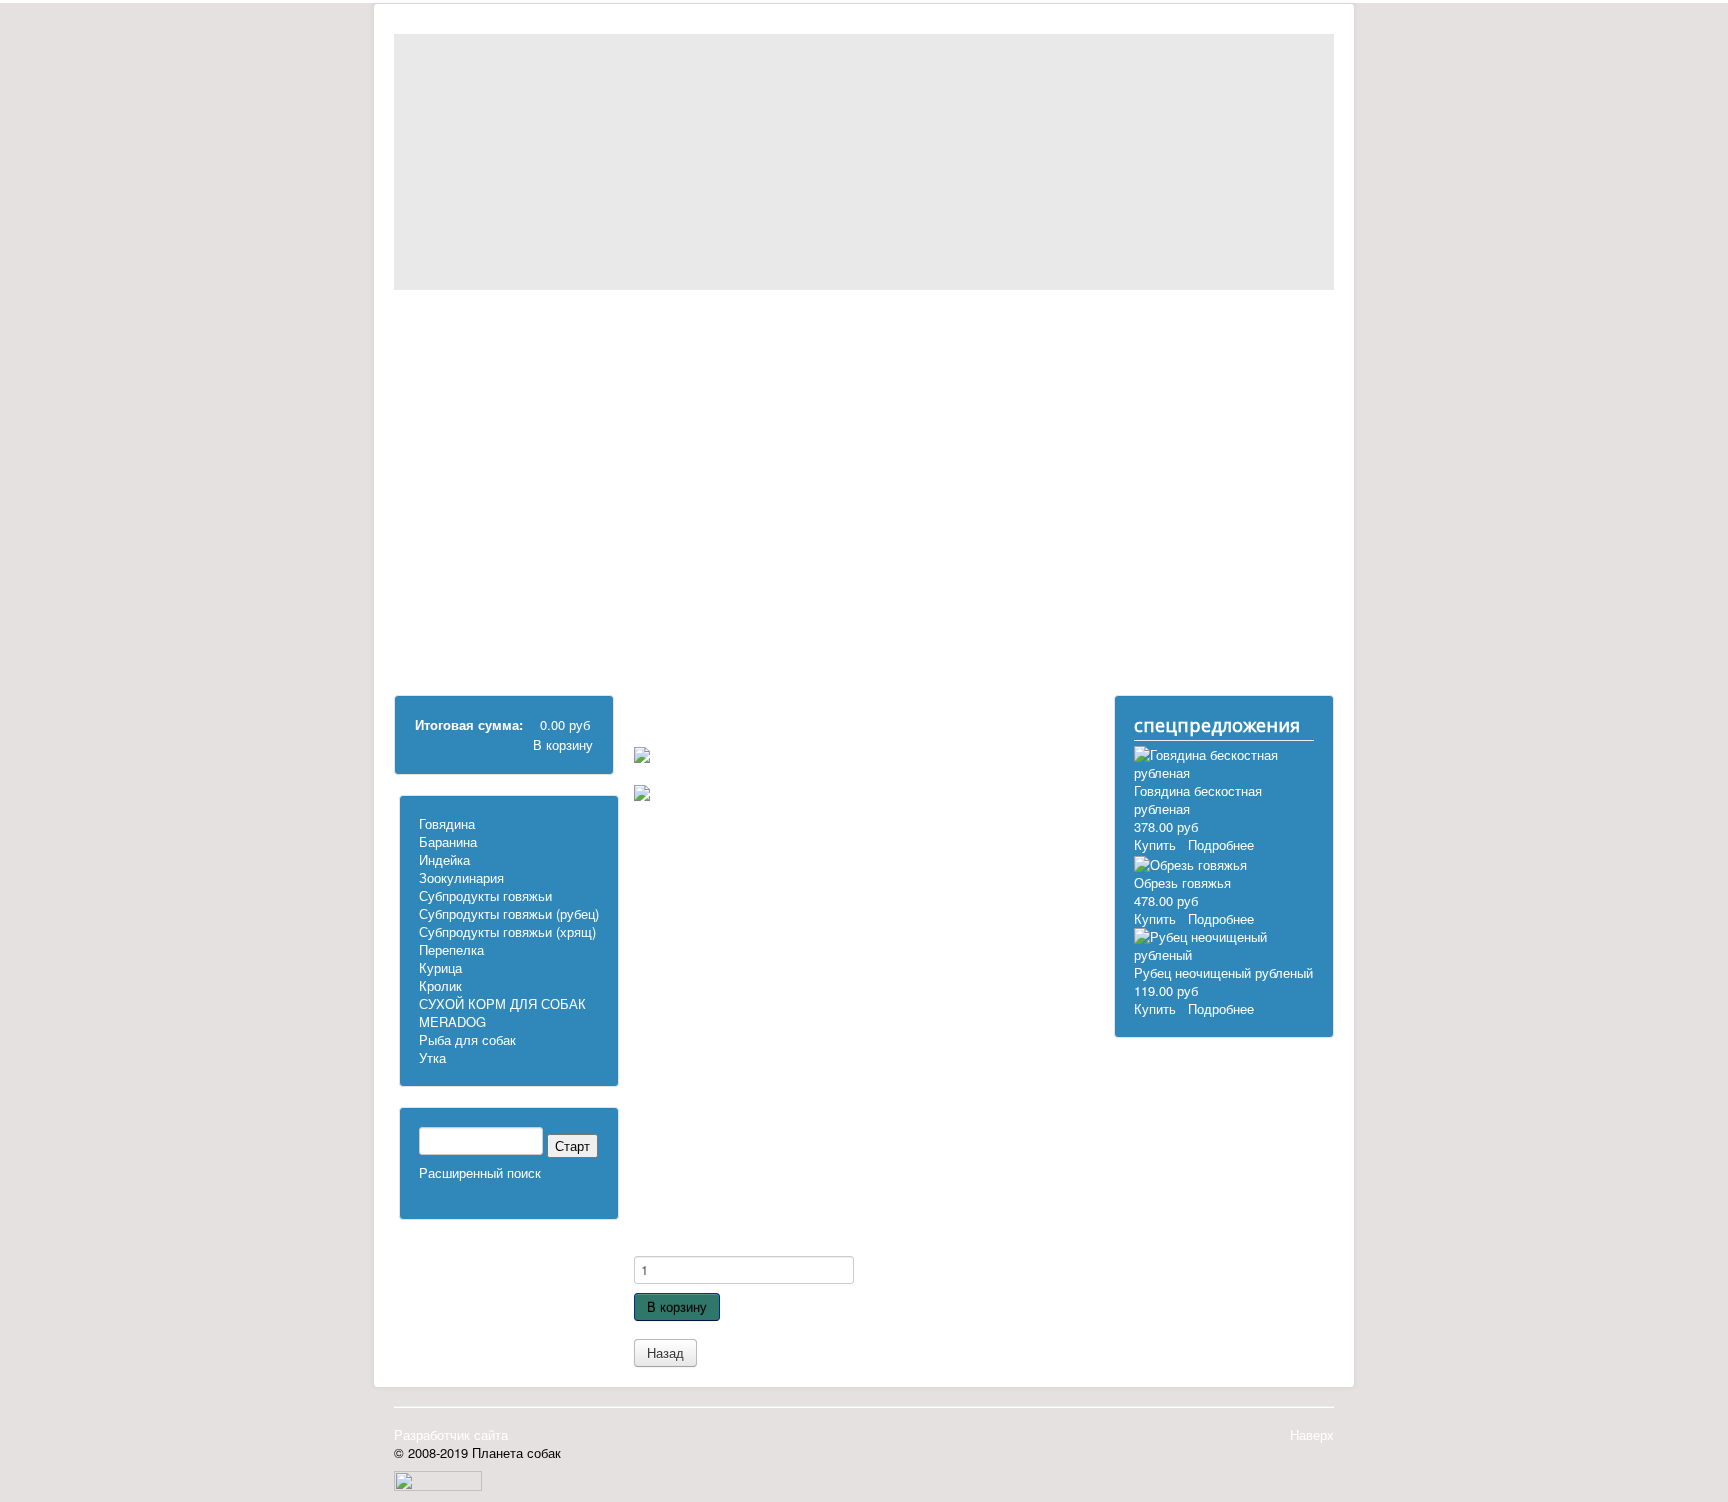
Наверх (1312, 1434)
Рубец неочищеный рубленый (1223, 972)
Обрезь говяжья (1182, 882)
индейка (468, 370)
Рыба (460, 568)
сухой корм (478, 550)
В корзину (563, 744)
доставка (697, 1228)
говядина (471, 334)
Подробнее (1221, 844)
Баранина (448, 841)
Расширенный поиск (480, 1172)
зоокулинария (485, 388)
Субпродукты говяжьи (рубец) (510, 433)
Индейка (444, 859)
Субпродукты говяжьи (510, 406)
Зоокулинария (461, 877)
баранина (472, 352)
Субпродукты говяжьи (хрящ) (510, 469)
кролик (464, 532)
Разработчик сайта (451, 1434)
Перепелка (476, 496)
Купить (1155, 844)
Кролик (440, 985)
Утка (432, 1057)
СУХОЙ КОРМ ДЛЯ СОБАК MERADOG (502, 1012)
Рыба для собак (467, 1039)
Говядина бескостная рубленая (1198, 799)
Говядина (447, 823)
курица (464, 514)
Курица (440, 967)
